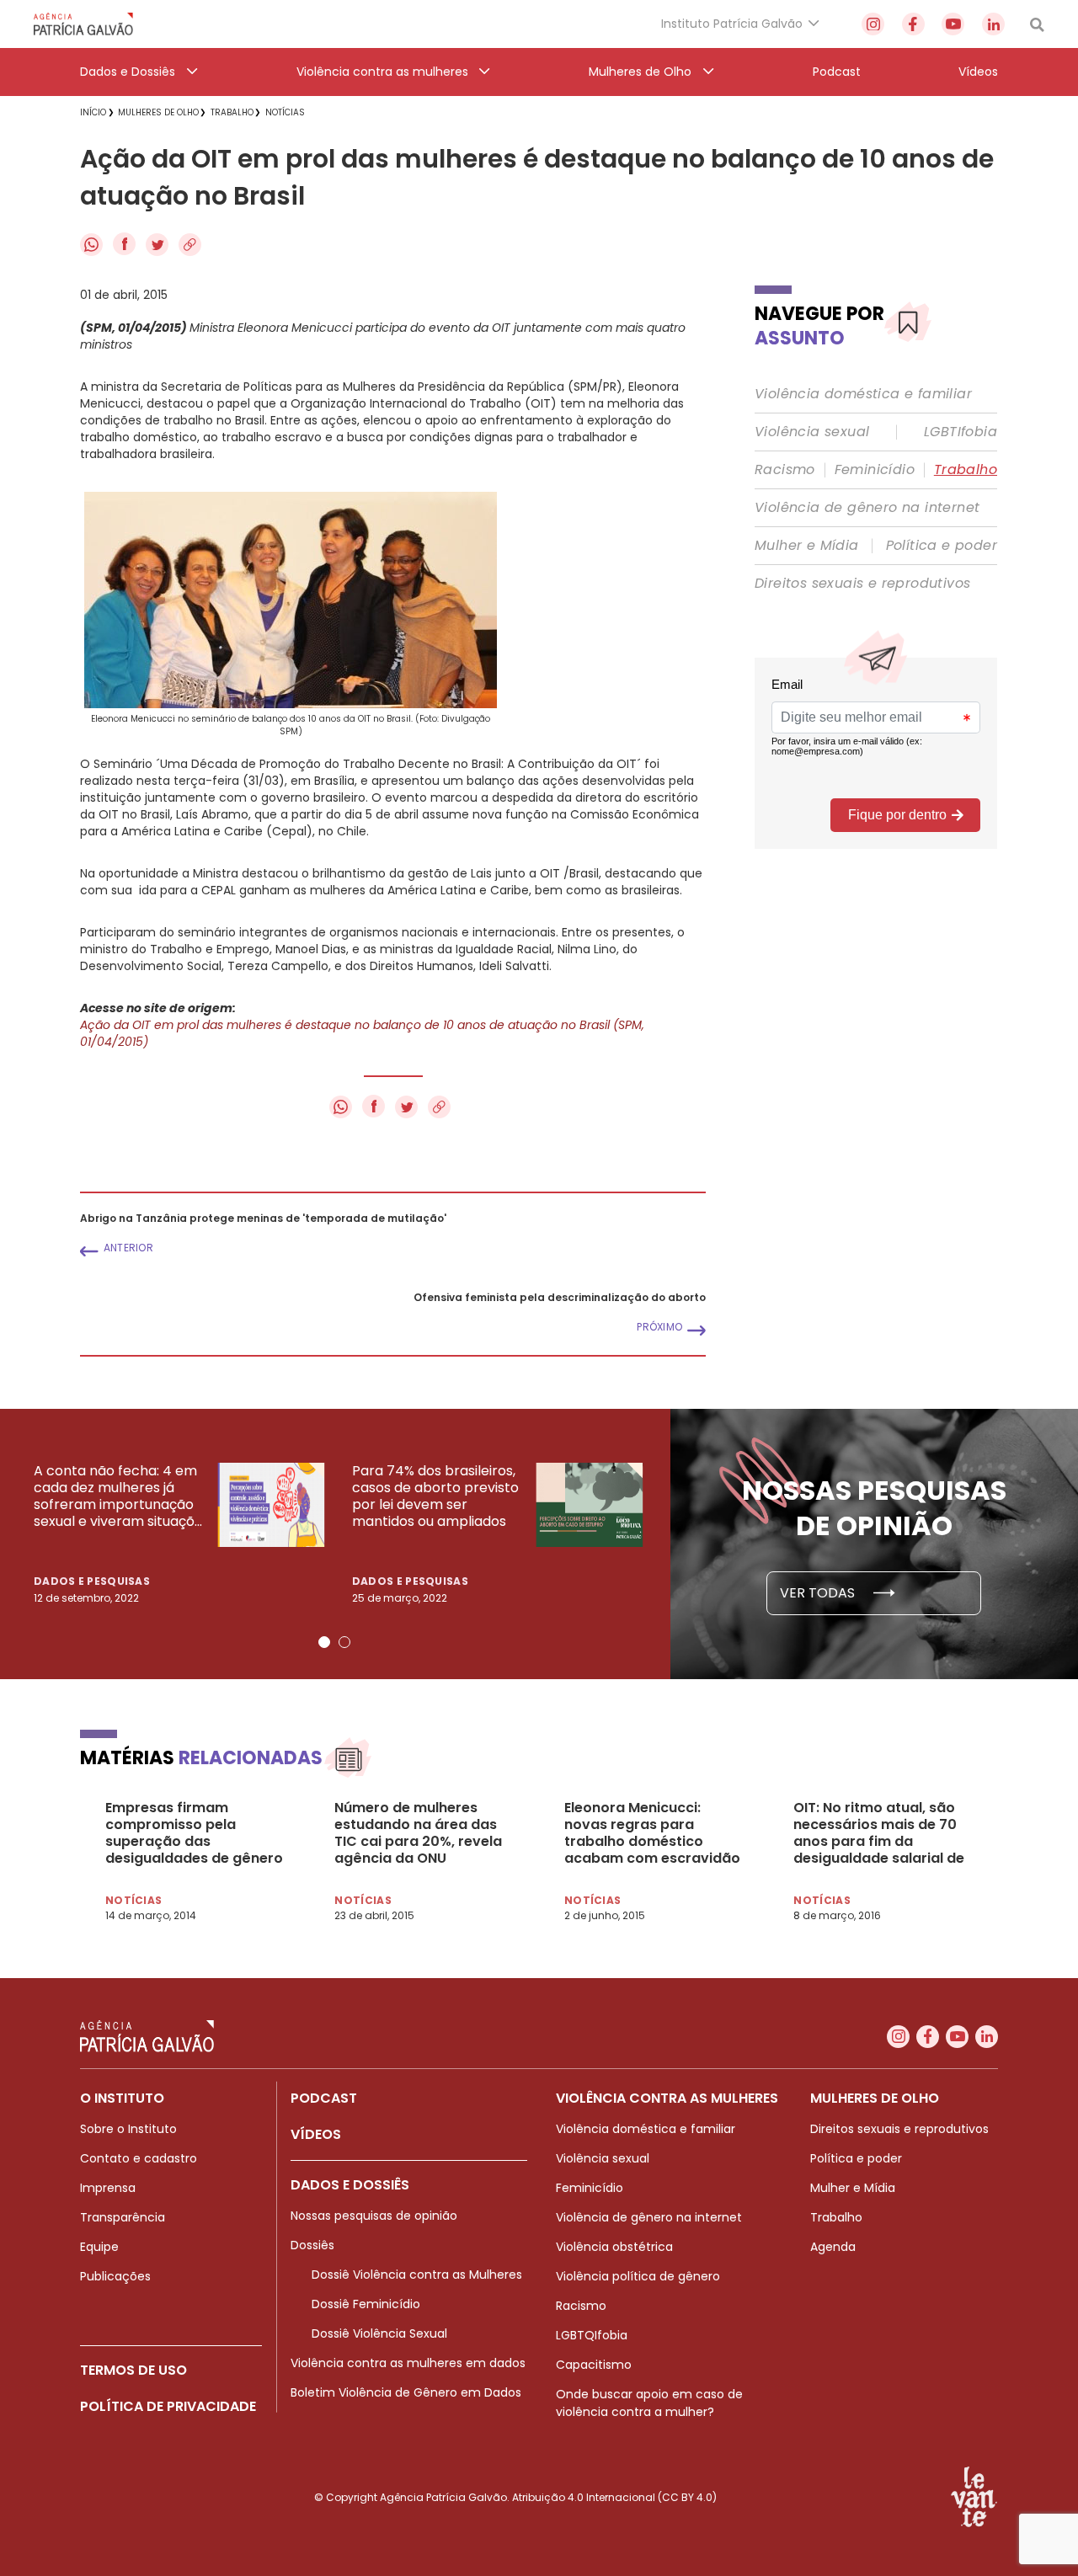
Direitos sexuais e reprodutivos (862, 584)
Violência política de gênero (638, 2276)
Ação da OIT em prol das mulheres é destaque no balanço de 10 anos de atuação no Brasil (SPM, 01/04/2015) (362, 1033)
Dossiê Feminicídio (366, 2304)
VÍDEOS (316, 2134)
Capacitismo (594, 2365)
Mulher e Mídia (807, 546)
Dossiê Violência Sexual (379, 2333)
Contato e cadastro (139, 2158)
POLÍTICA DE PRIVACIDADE (168, 2406)
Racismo (785, 470)
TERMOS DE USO (133, 2370)
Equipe (99, 2247)
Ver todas (819, 1593)
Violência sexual (812, 432)
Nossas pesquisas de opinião (374, 2216)
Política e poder (942, 546)
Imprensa (108, 2188)
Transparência (123, 2217)
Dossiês (312, 2245)
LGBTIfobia (961, 432)
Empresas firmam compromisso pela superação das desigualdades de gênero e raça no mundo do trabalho (194, 1833)
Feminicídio (875, 470)
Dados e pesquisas (92, 1581)
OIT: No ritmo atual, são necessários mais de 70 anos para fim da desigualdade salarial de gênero (879, 1833)
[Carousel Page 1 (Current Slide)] (324, 1642)
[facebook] (913, 24)
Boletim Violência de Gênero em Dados (406, 2392)
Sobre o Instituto (128, 2129)
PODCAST (324, 2098)
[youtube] (953, 24)
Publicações (115, 2276)
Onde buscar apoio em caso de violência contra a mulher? (649, 2403)
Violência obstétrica (614, 2247)
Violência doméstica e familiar (863, 394)
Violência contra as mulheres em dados (408, 2363)
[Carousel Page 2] (344, 1642)
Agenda (833, 2247)
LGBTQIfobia (592, 2335)
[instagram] (873, 24)
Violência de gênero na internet (867, 508)
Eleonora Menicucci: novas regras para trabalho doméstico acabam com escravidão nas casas (652, 1833)
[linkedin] (993, 24)
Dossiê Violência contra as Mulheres (417, 2275)
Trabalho (966, 470)
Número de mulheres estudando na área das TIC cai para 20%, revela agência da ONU (418, 1833)
